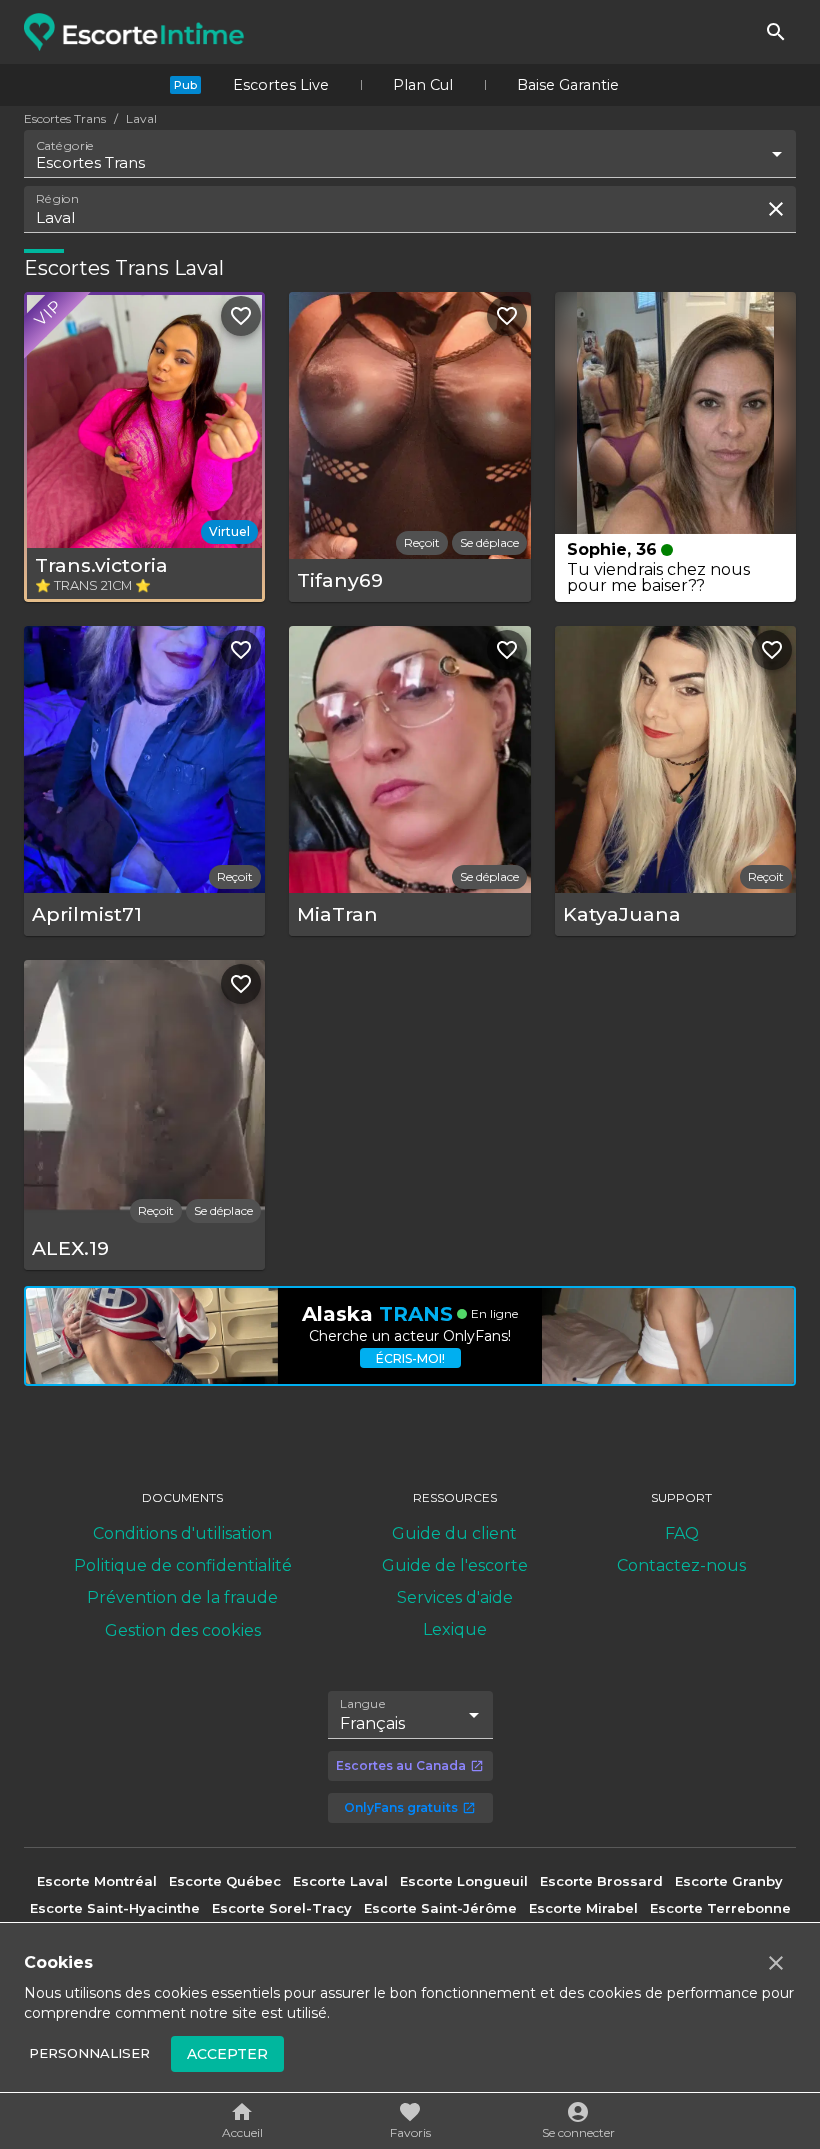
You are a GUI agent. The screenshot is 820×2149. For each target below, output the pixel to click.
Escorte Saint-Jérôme (440, 1908)
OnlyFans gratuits (401, 1807)
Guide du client (454, 1533)
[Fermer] (776, 1963)
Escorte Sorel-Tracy (282, 1908)
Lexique (455, 1629)
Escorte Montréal (97, 1881)
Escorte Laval (340, 1881)
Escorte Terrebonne (720, 1908)
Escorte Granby (729, 1881)
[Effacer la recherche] (776, 209)
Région (57, 199)
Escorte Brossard (601, 1881)
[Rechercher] (776, 32)
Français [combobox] (372, 1723)
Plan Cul (423, 85)
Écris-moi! (410, 1358)
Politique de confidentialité (183, 1565)
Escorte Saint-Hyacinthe (115, 1908)
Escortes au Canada (401, 1765)
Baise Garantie (568, 85)
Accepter (227, 2054)
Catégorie (65, 146)
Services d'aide (455, 1597)
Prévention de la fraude (182, 1597)
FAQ (682, 1533)
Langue (363, 1703)
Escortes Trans (65, 118)
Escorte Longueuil (464, 1881)
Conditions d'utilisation (182, 1533)
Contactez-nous (681, 1565)
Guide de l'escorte (455, 1565)
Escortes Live (281, 85)
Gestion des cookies (183, 1630)
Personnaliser (89, 2053)
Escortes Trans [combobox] (90, 162)
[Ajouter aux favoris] (241, 316)
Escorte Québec (225, 1881)
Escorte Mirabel (583, 1908)
